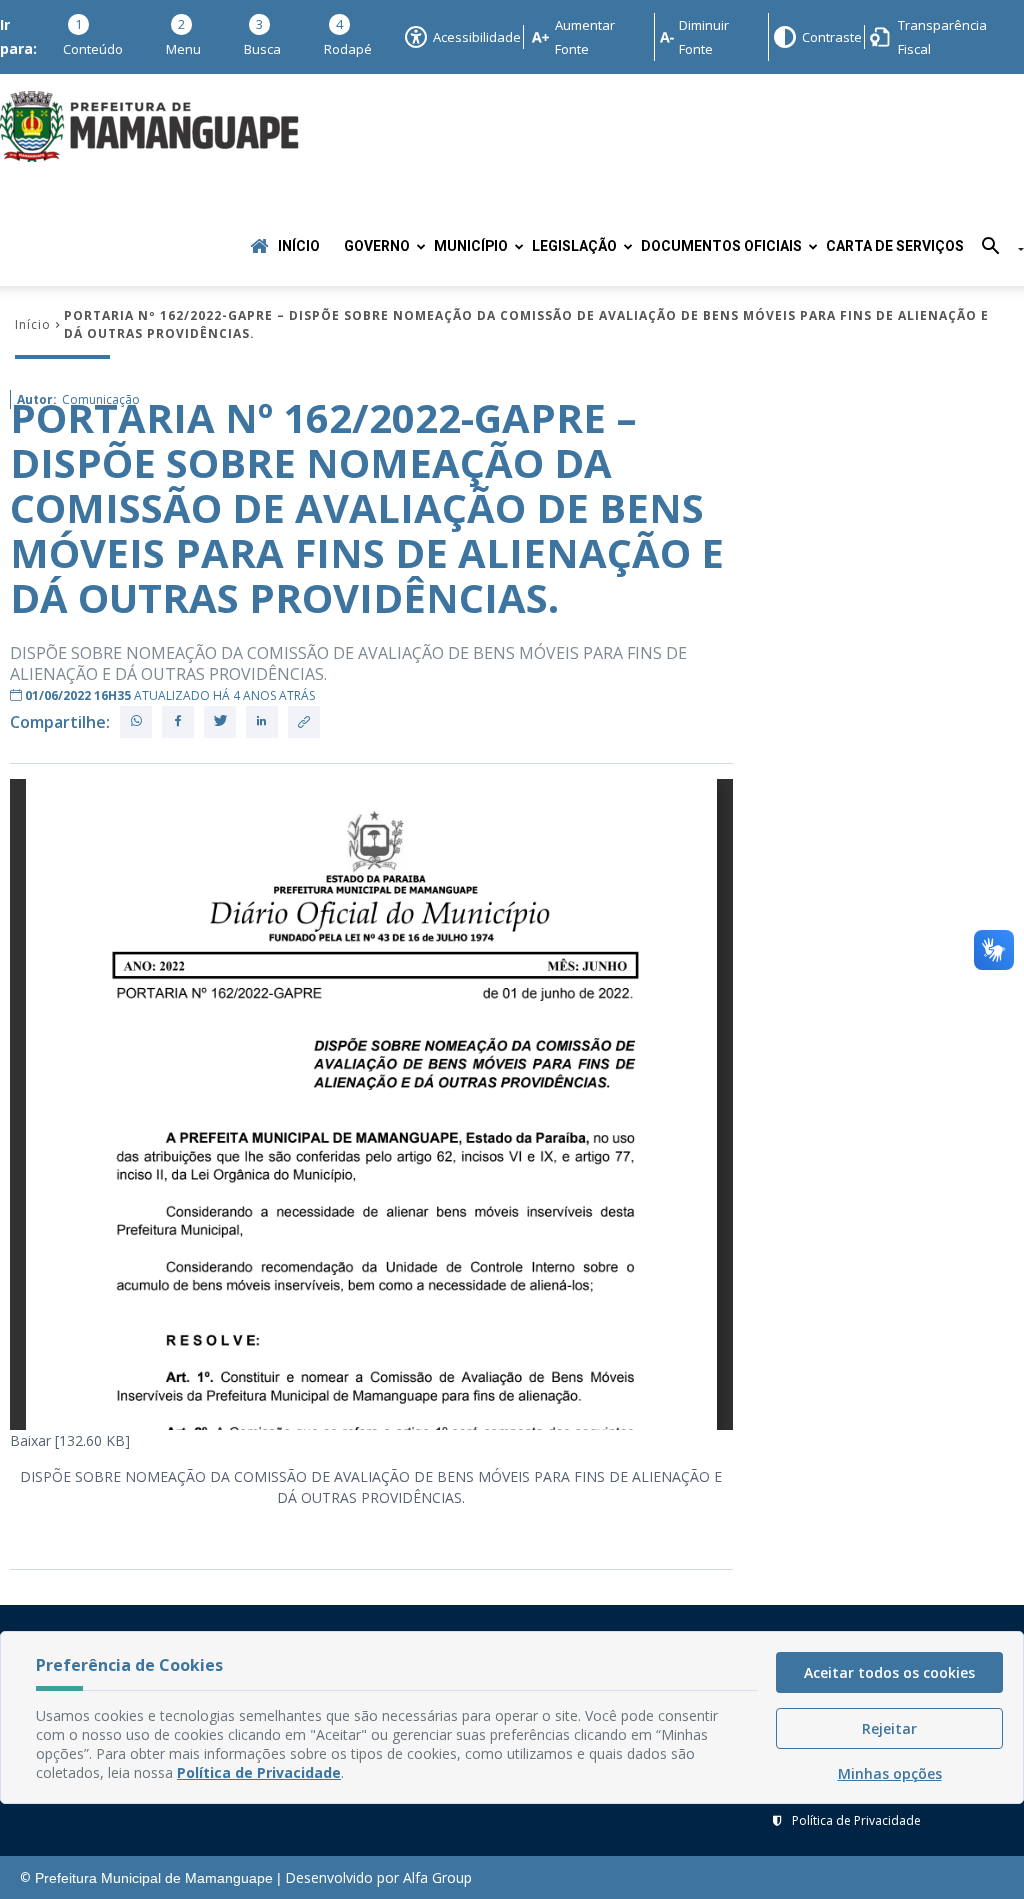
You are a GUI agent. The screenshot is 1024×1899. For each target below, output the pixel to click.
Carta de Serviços (895, 246)
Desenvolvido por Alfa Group (378, 1877)
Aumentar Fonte (585, 37)
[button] (995, 249)
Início (299, 246)
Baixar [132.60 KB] (70, 1440)
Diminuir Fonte (704, 37)
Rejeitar (889, 1728)
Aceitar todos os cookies (889, 1672)
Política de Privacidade (856, 1820)
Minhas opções (890, 1773)
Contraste (831, 37)
